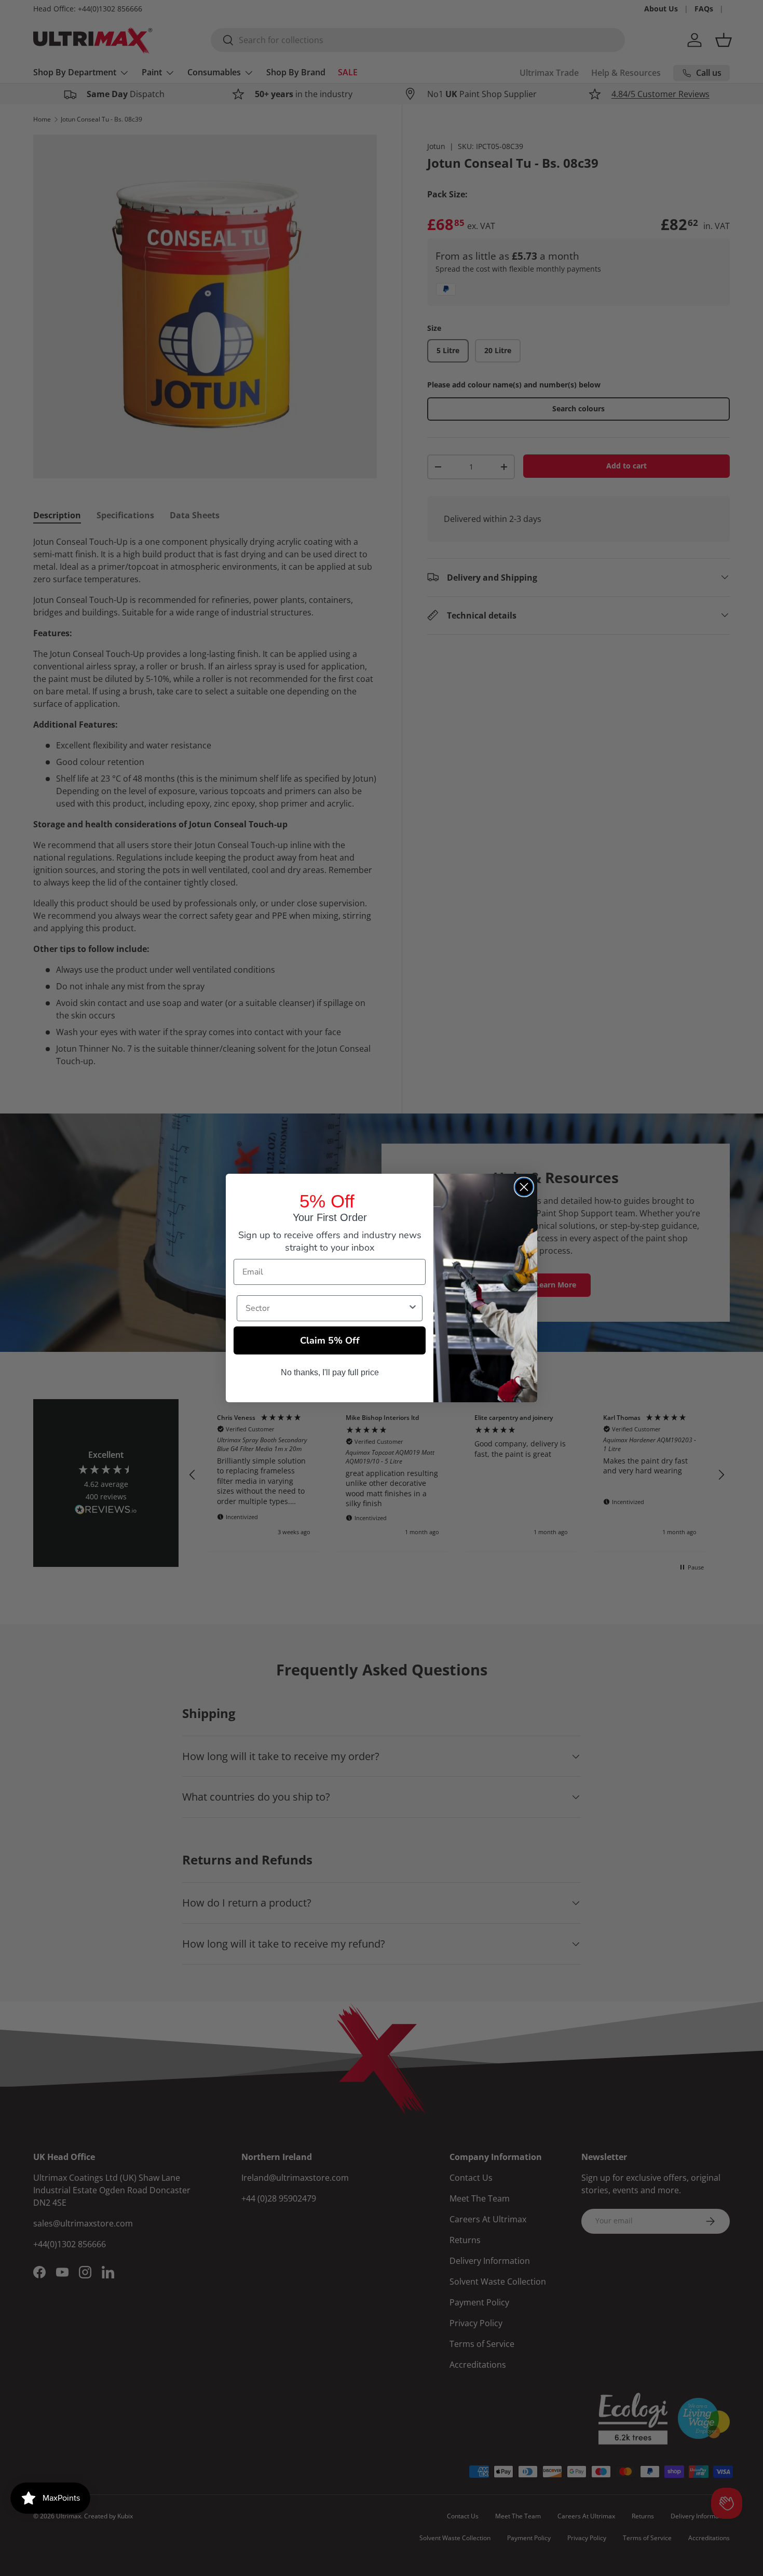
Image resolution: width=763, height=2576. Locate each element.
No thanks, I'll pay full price (330, 1372)
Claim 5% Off (330, 1340)
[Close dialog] (524, 1187)
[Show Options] (413, 1308)
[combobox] (326, 1308)
